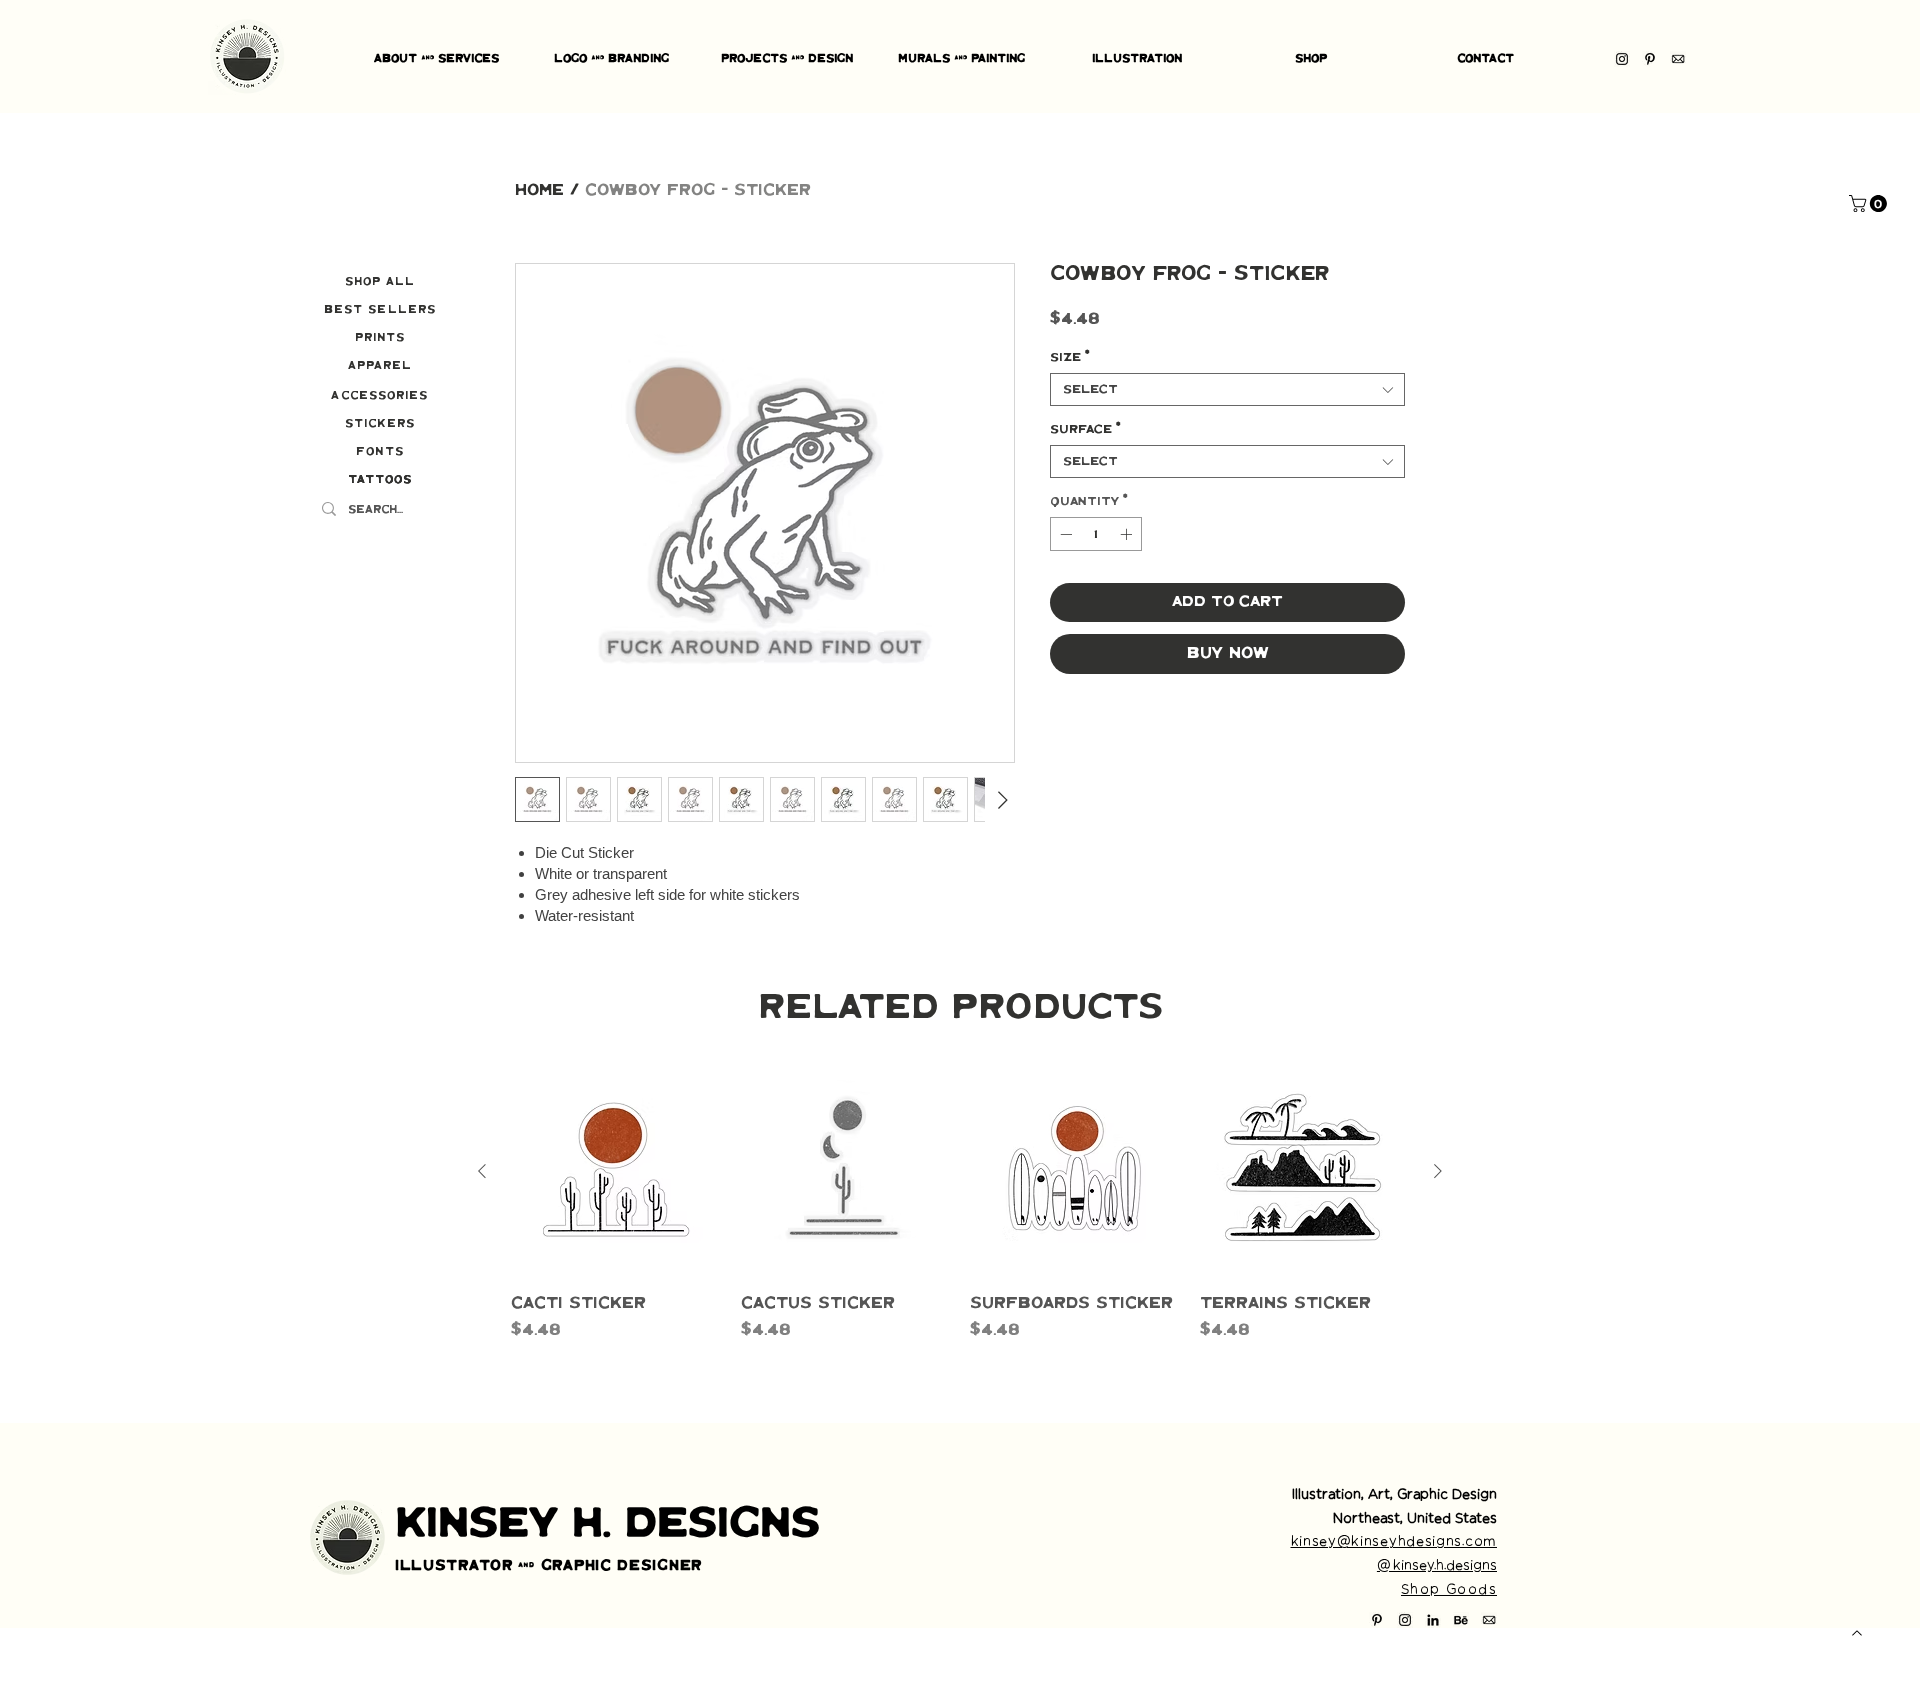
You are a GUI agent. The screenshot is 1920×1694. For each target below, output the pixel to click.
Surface (1085, 429)
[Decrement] (1064, 534)
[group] (960, 1216)
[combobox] (1227, 389)
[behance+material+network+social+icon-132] (1461, 1620)
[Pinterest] (1650, 59)
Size (1070, 357)
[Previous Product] (482, 1171)
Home (539, 190)
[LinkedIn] (1433, 1620)
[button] (1870, 203)
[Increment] (1128, 534)
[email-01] (1678, 59)
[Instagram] (1622, 59)
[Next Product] (1438, 1171)
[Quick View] (616, 1172)
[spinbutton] (1096, 534)
